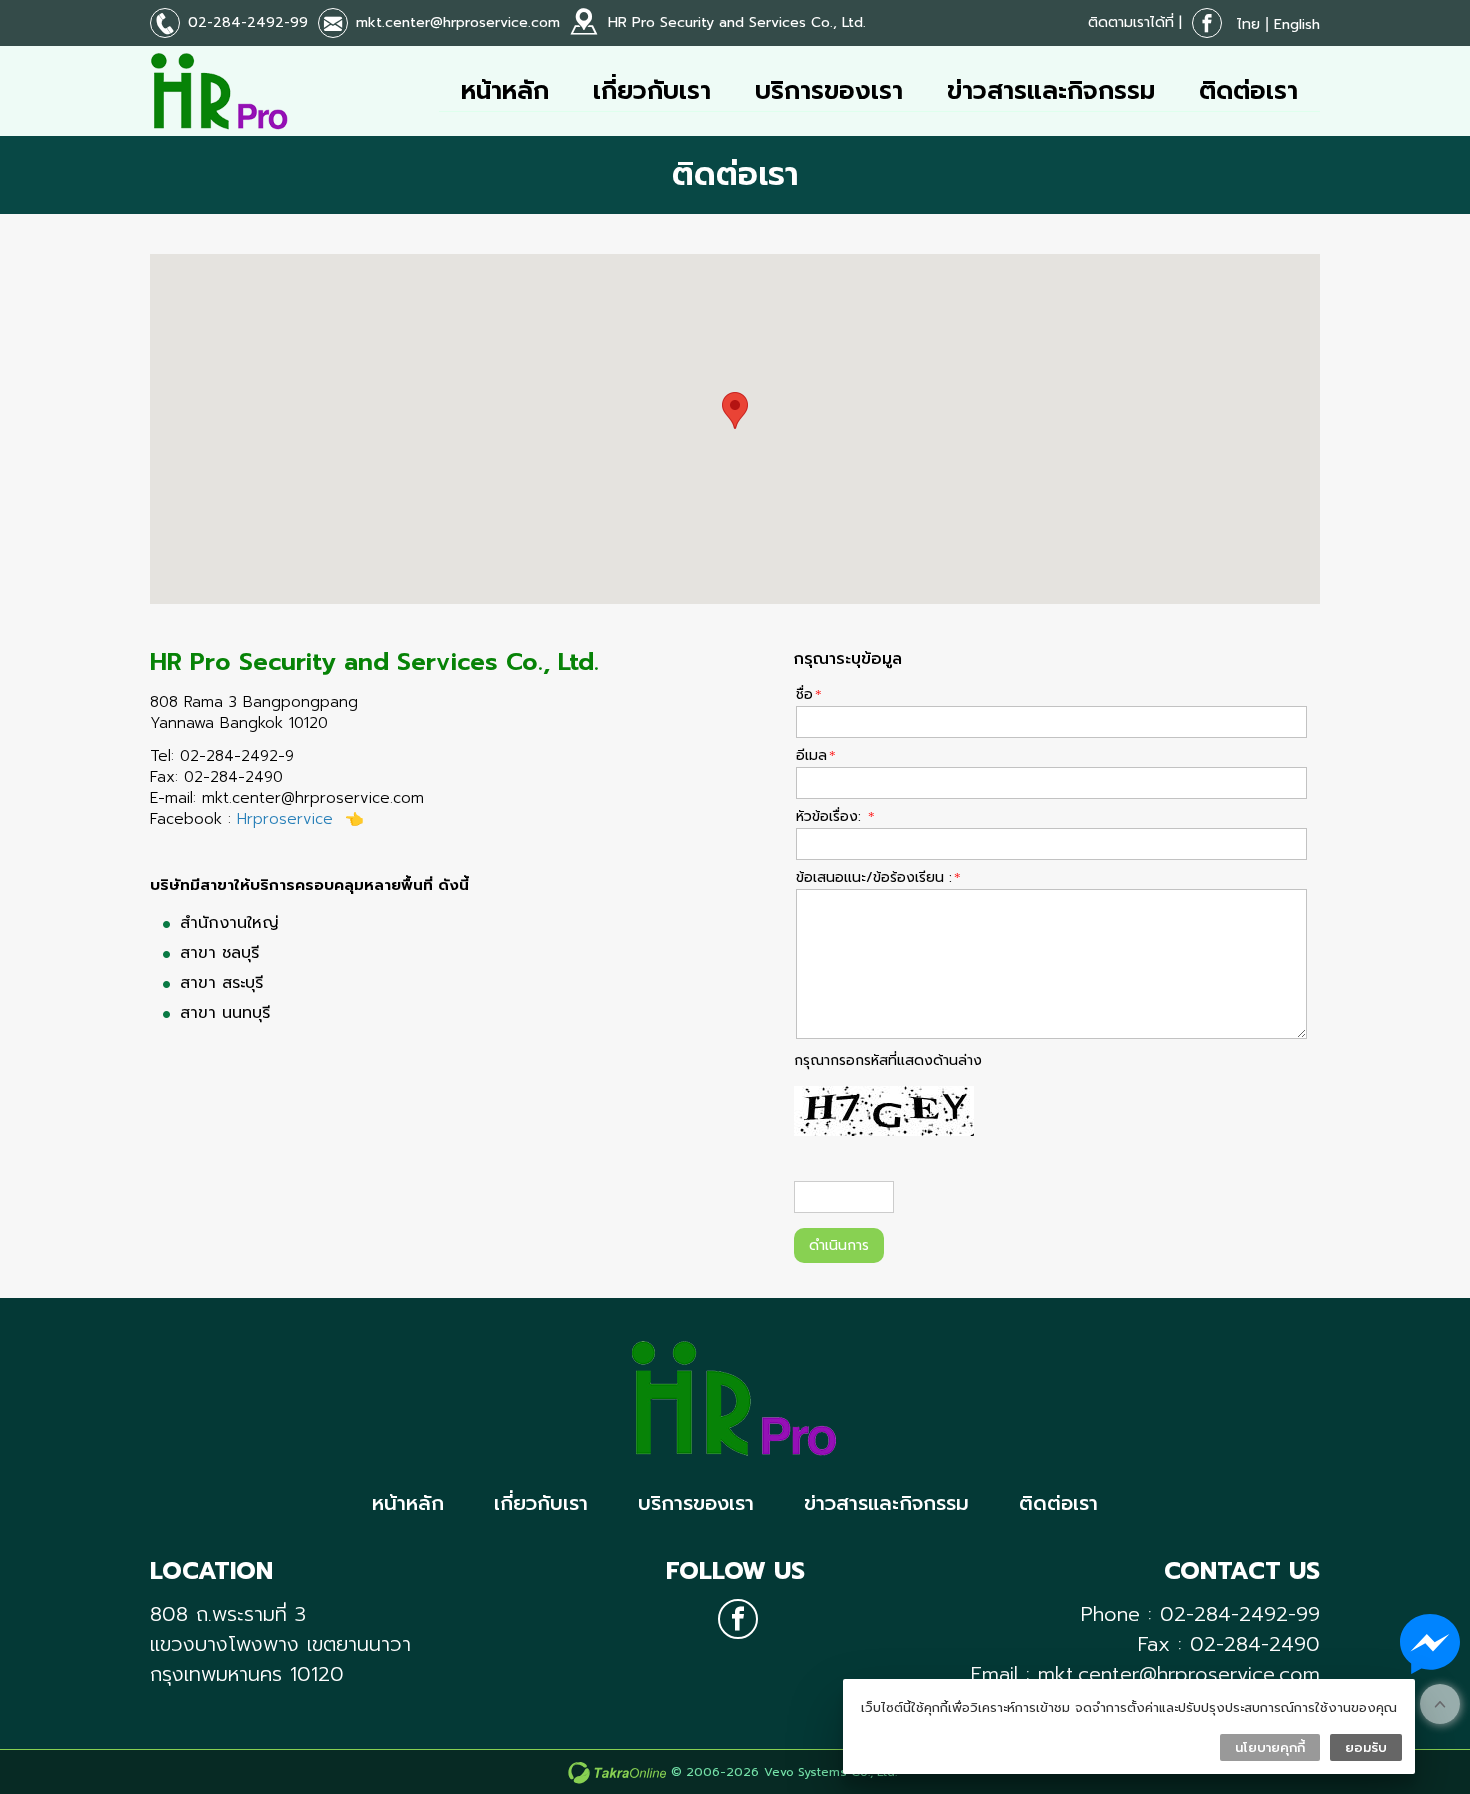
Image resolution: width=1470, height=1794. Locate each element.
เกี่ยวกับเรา (652, 91)
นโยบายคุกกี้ (1270, 1747)
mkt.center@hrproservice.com (458, 22)
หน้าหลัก (505, 91)
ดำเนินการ (839, 1245)
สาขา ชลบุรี (219, 953)
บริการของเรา (829, 91)
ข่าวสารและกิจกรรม (1051, 91)
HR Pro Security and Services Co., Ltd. (737, 22)
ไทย (1248, 24)
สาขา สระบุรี (221, 983)
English (1297, 24)
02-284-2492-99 (248, 22)
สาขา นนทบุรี (225, 1013)
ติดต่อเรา (1248, 91)
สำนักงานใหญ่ (229, 923)
